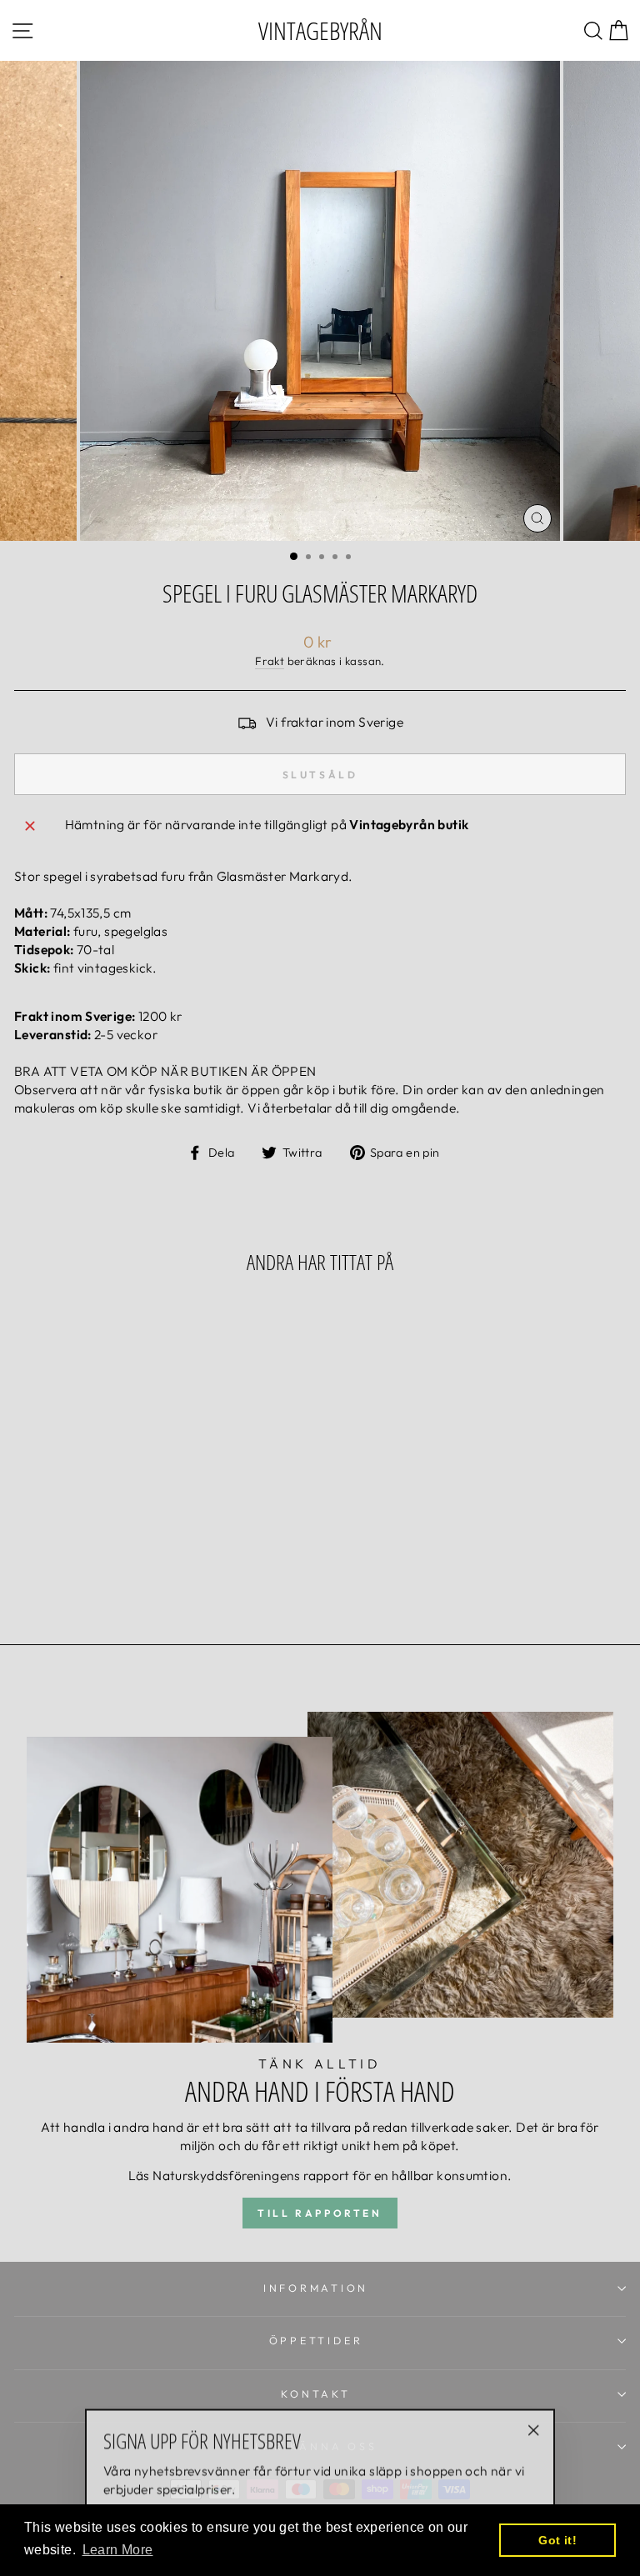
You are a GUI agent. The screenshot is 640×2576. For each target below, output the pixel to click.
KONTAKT (315, 2393)
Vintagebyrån (320, 30)
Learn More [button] (118, 2550)
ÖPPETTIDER (316, 2340)
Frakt (270, 661)
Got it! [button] (557, 2540)
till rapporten (320, 2213)
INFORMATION (316, 2288)
